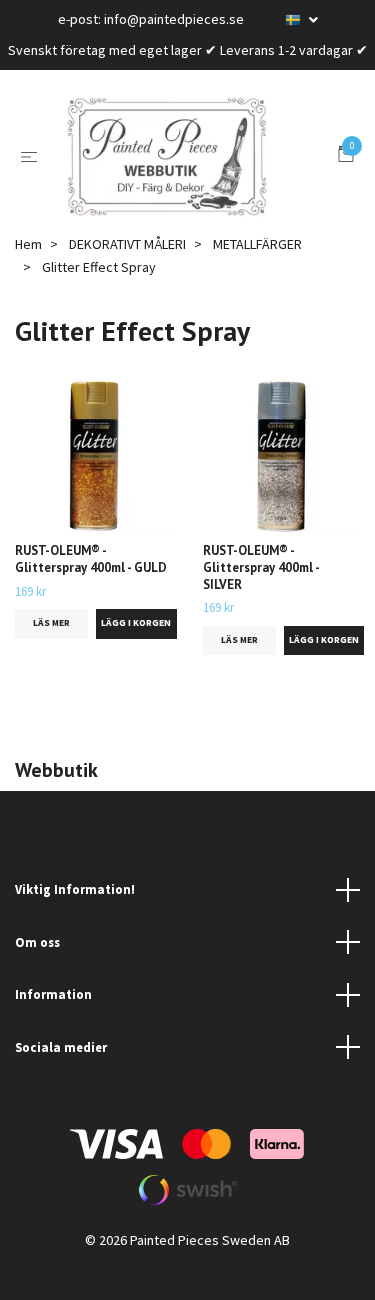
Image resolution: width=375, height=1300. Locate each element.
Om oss (37, 972)
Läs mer (51, 653)
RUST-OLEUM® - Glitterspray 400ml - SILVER (261, 597)
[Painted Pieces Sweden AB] (192, 172)
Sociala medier (61, 1077)
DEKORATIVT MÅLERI (127, 274)
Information (53, 1024)
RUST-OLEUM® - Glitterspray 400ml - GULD (91, 589)
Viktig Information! (75, 919)
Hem (28, 274)
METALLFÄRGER (257, 274)
